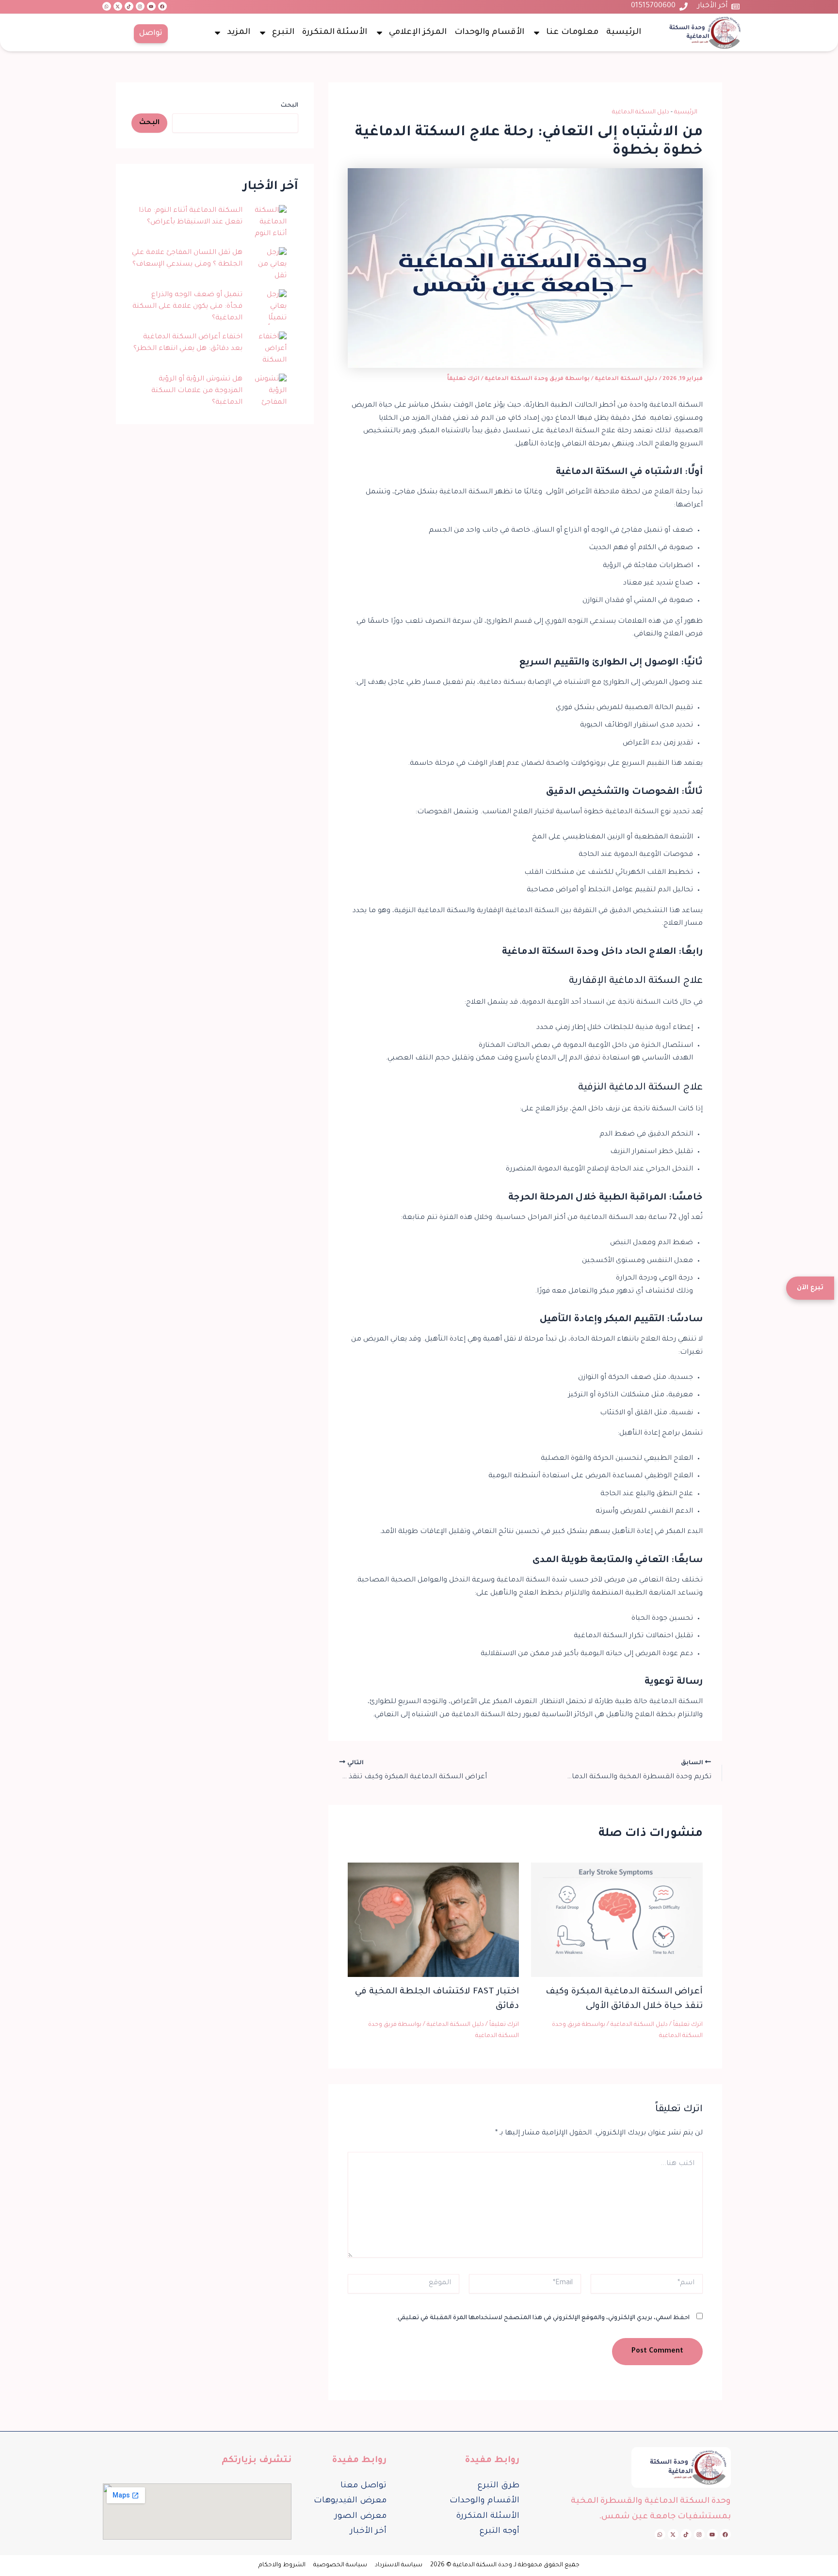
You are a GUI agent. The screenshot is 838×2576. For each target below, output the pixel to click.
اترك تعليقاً (463, 379)
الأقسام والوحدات (490, 33)
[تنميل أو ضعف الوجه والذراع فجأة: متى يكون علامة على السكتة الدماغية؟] (268, 308)
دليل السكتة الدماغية (641, 112)
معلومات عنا (572, 33)
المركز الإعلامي (418, 33)
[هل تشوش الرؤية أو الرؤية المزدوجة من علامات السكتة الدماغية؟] (268, 392)
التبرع (283, 33)
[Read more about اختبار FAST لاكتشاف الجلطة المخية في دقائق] (434, 1921)
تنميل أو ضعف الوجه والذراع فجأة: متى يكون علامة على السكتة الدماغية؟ (187, 307)
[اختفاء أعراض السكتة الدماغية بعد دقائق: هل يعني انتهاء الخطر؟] (268, 350)
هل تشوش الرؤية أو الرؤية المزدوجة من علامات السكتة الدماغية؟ (197, 391)
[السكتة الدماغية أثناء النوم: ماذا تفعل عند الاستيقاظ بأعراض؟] (268, 223)
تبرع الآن (814, 1288)
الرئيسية (624, 33)
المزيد (239, 33)
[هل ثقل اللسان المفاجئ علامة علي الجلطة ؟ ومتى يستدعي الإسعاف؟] (268, 265)
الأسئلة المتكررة (335, 33)
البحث (290, 106)
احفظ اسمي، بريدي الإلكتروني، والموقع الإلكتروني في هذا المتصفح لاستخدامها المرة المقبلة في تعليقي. (543, 2318)
